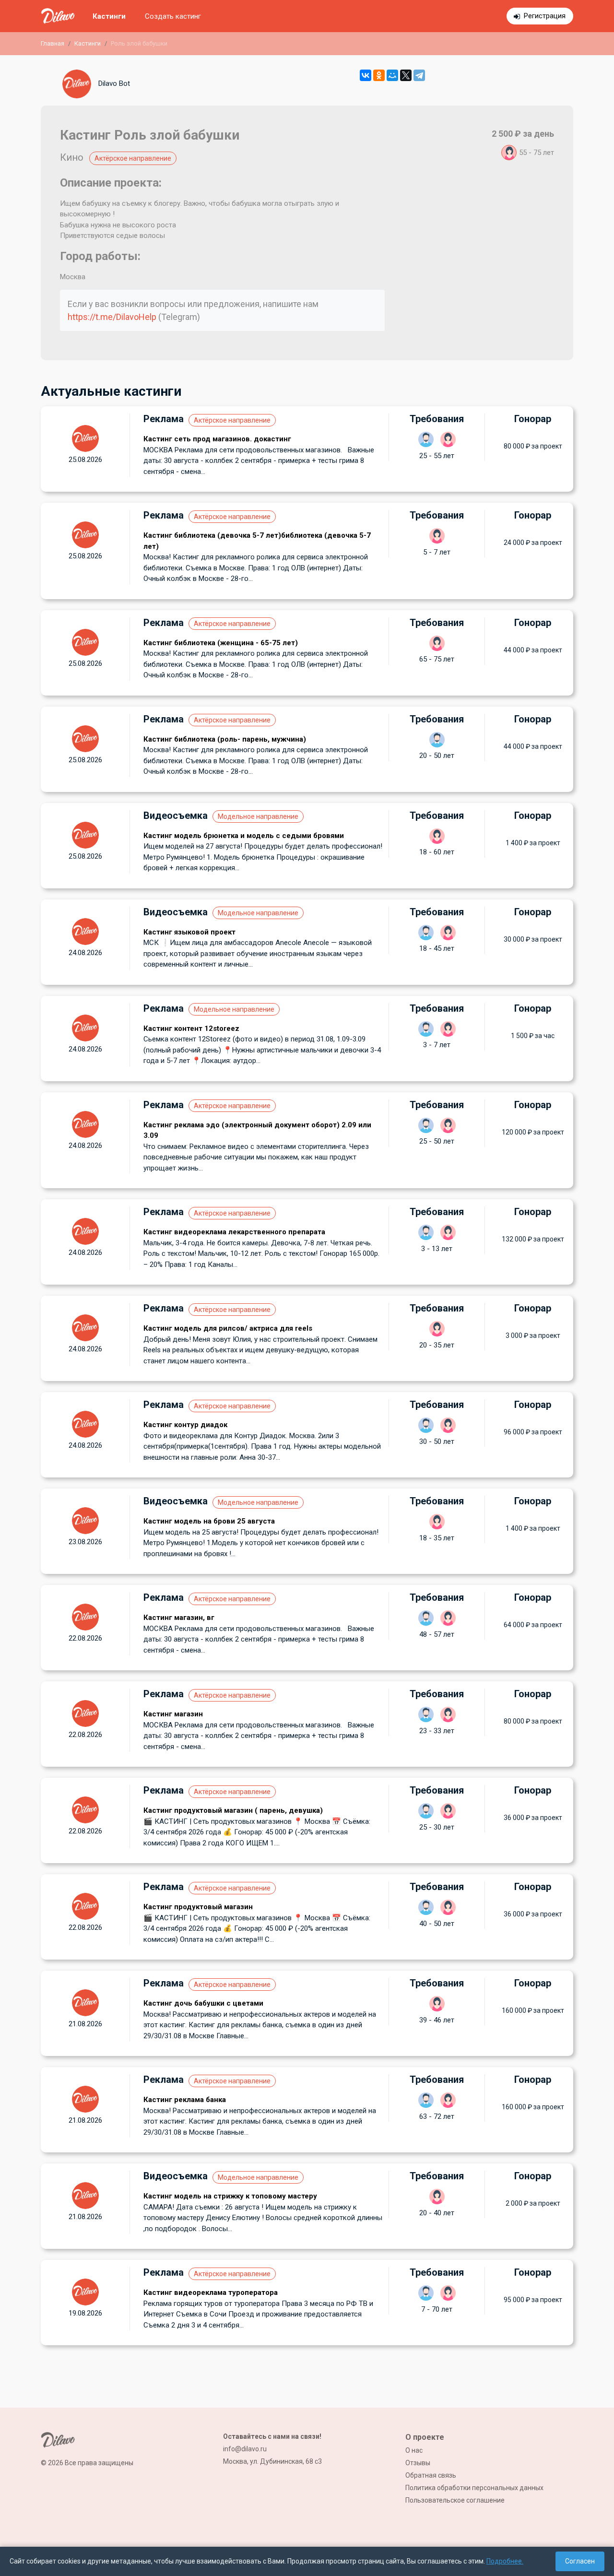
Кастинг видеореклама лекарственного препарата (234, 1232)
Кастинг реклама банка (185, 2100)
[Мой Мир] (392, 75)
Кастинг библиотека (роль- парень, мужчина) (225, 739)
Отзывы (418, 2463)
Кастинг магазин (173, 1714)
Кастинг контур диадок (185, 1425)
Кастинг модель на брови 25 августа (209, 1521)
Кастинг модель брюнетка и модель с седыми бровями (244, 836)
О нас (414, 2450)
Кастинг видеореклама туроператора (211, 2292)
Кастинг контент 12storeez (191, 1028)
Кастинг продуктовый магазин (198, 1907)
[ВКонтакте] (366, 75)
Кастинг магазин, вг (179, 1618)
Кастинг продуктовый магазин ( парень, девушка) (233, 1810)
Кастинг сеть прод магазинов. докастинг (217, 439)
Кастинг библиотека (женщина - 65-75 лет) (221, 643)
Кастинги (109, 16)
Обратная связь (431, 2475)
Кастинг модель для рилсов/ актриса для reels (228, 1328)
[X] (406, 75)
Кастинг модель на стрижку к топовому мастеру (230, 2196)
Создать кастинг (173, 16)
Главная (53, 43)
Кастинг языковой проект (189, 932)
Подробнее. (505, 2561)
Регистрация (545, 16)
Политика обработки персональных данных (474, 2488)
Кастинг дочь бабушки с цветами (203, 2003)
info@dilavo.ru (245, 2449)
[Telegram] (419, 75)
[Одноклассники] (379, 75)
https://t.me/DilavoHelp (112, 317)
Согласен (580, 2561)
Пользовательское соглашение (455, 2500)
